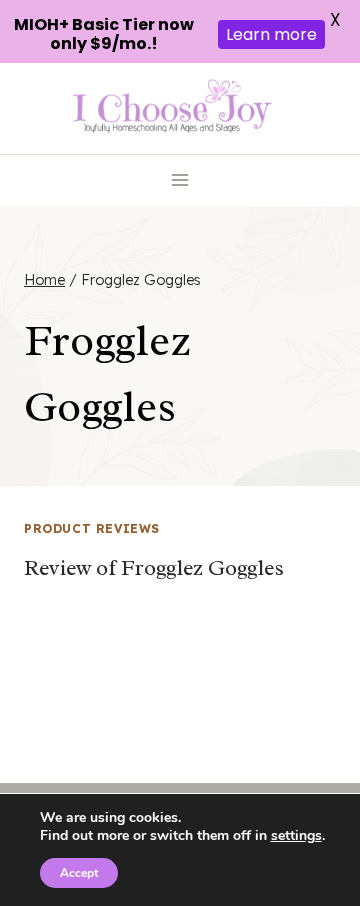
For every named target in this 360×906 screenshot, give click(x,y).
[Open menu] (180, 180)
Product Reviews (92, 528)
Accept (79, 873)
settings (296, 836)
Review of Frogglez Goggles (154, 568)
